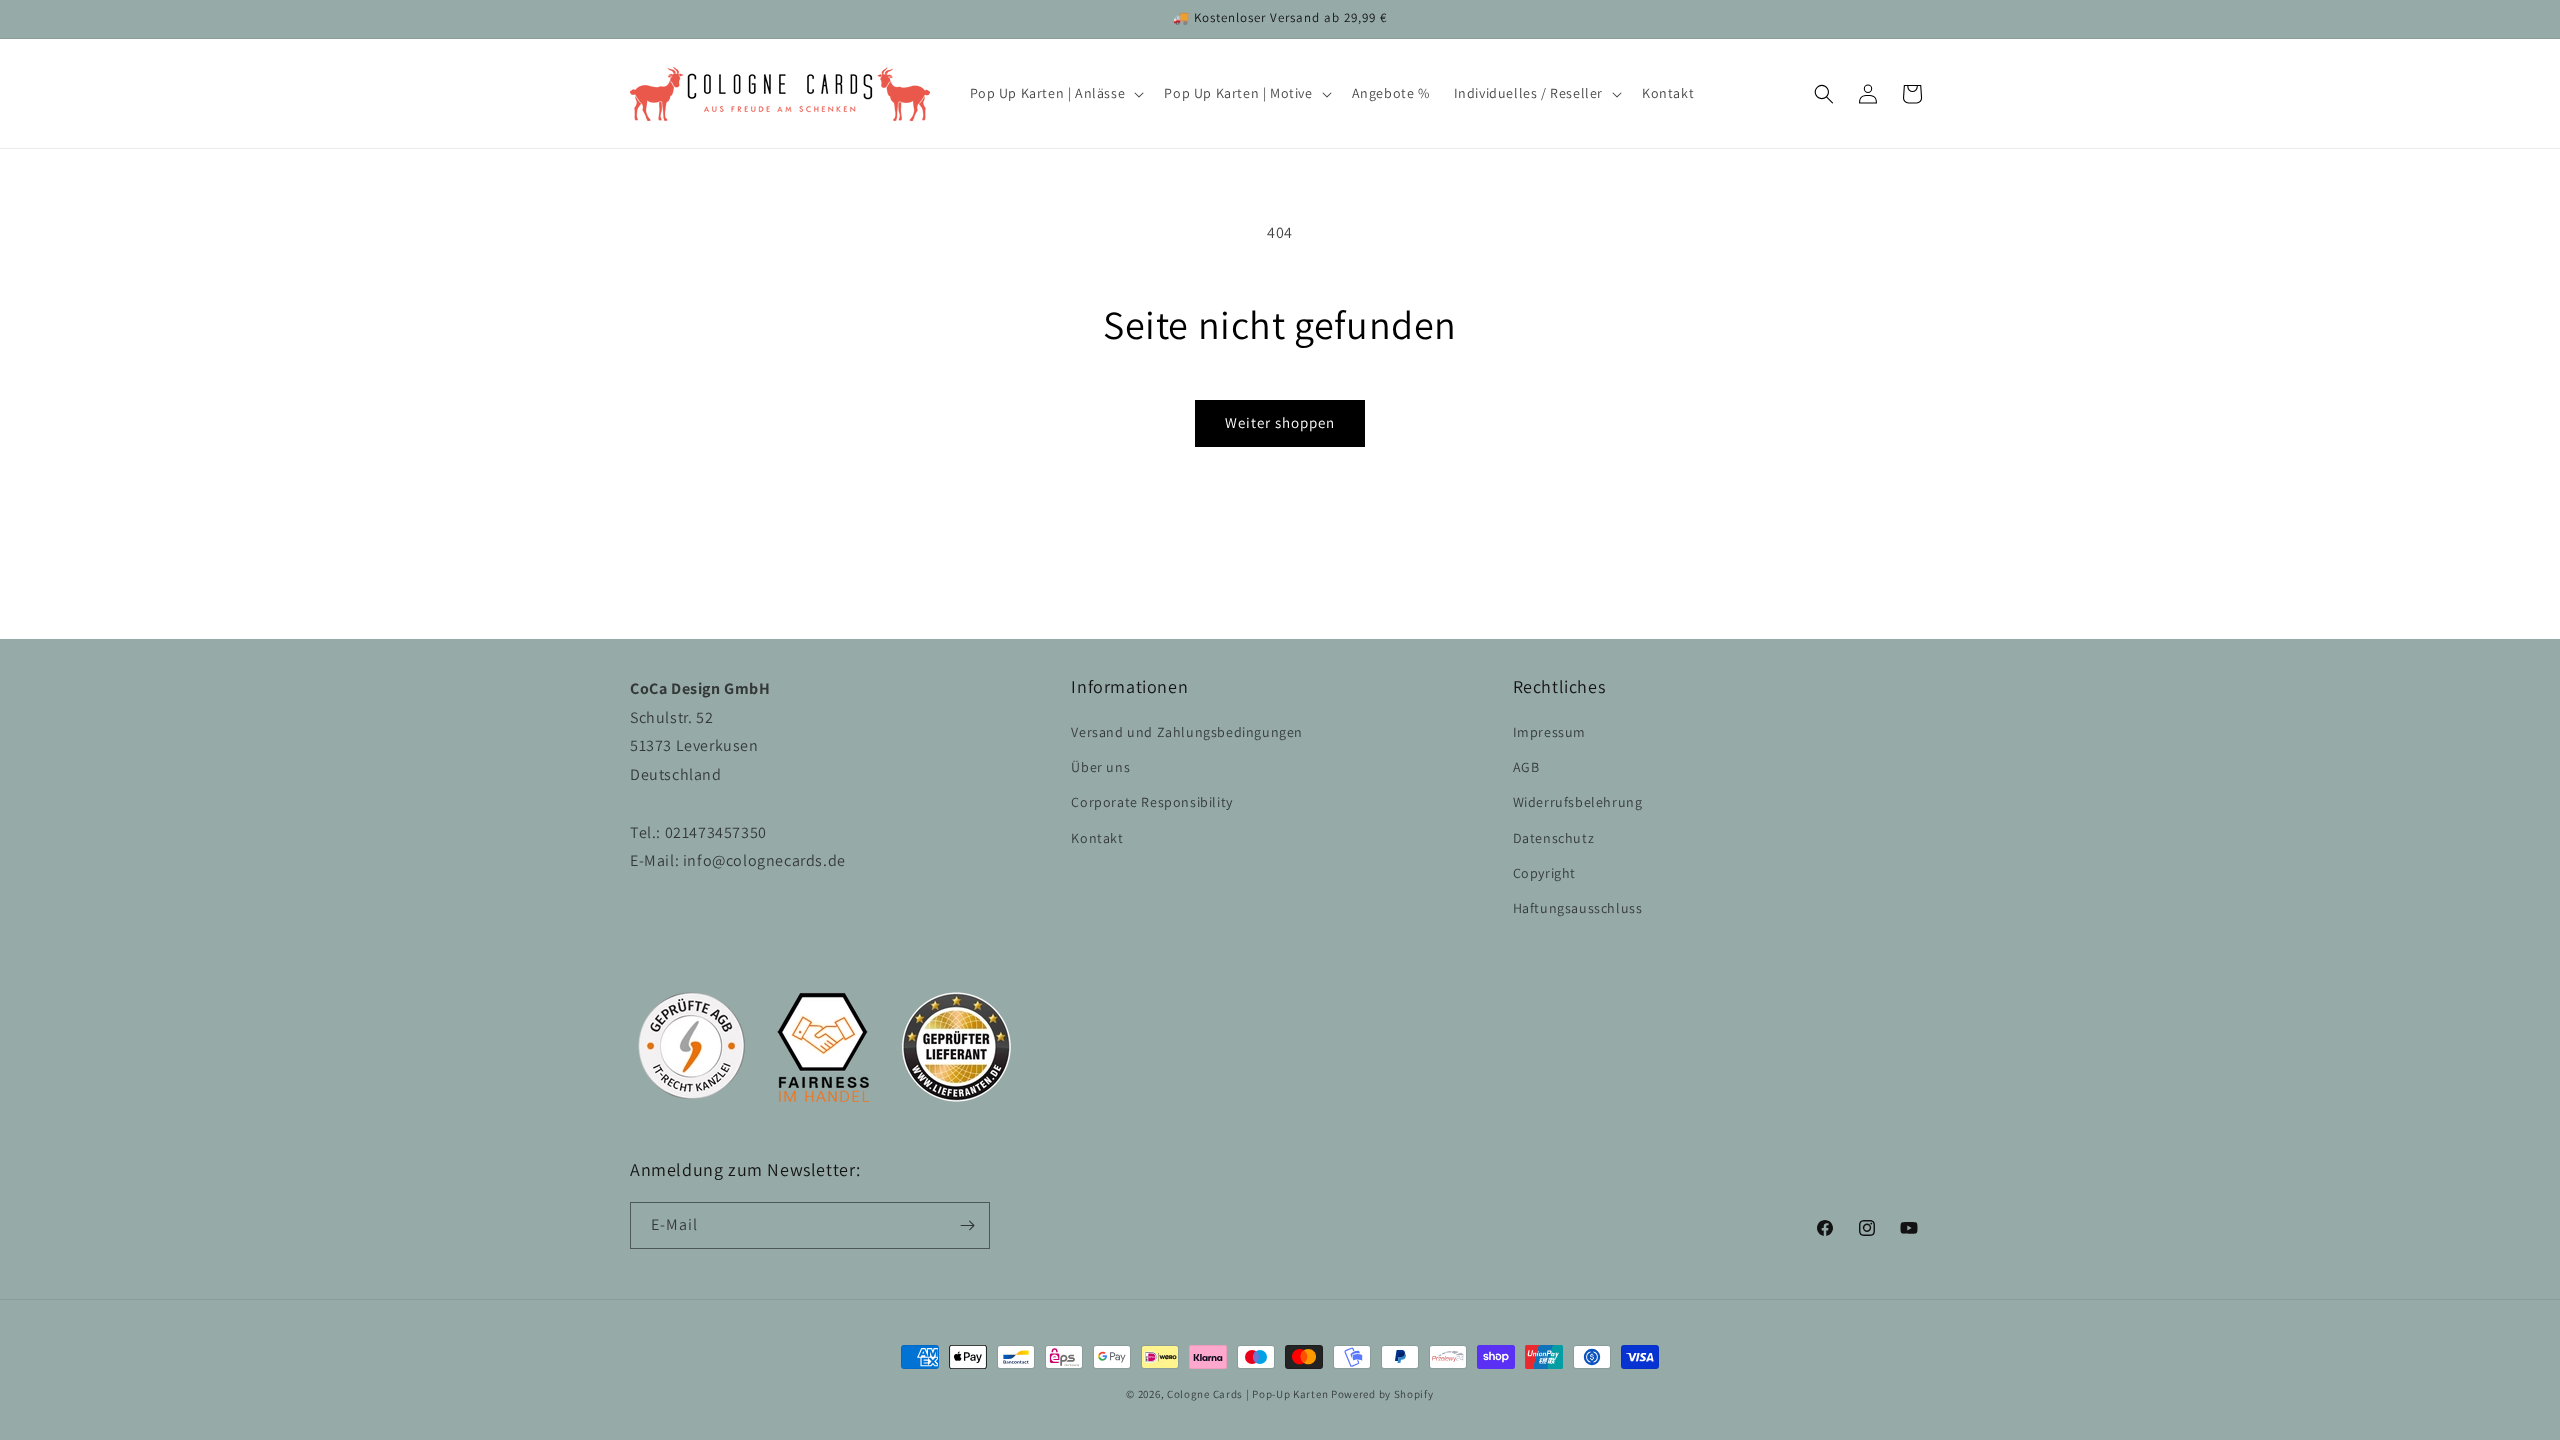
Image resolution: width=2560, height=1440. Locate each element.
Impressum (1549, 732)
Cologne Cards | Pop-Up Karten (1247, 1394)
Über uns (1100, 767)
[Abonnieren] (967, 1225)
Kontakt (1097, 838)
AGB (1526, 767)
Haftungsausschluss (1578, 908)
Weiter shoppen (1280, 422)
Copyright (1544, 873)
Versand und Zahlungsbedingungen (1187, 732)
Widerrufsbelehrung (1578, 802)
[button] (1055, 93)
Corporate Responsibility (1151, 802)
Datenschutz (1554, 838)
